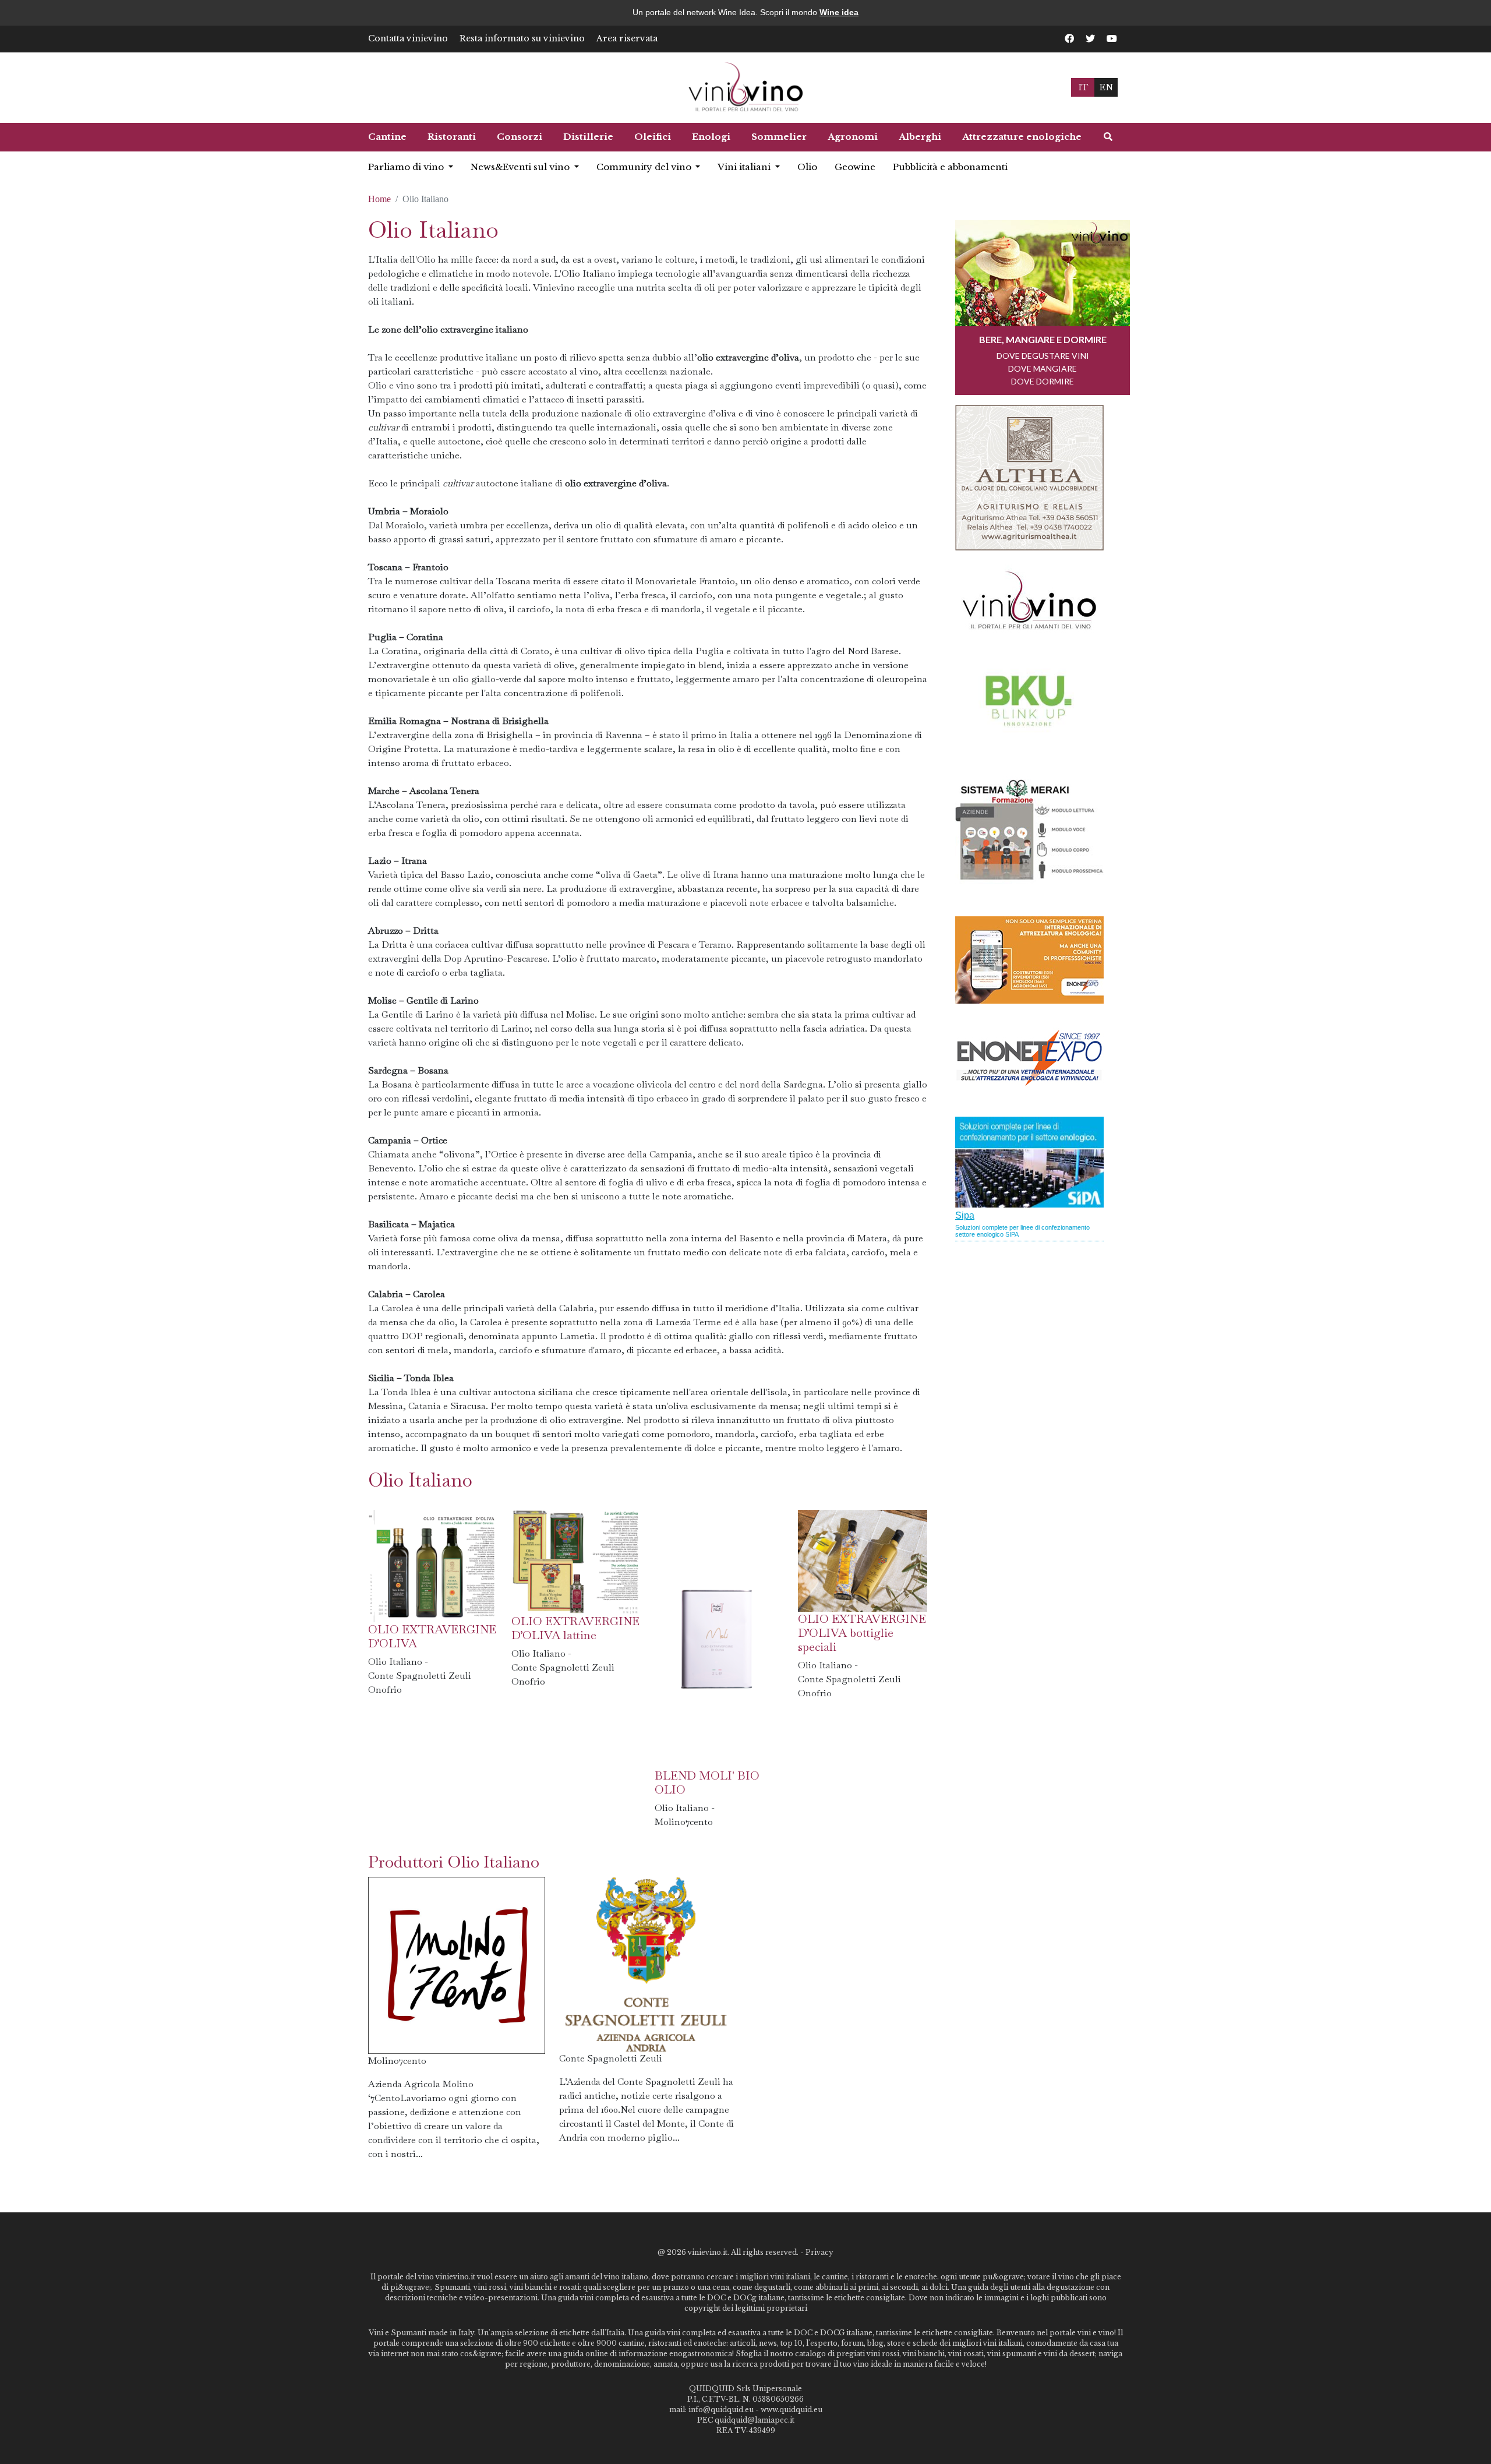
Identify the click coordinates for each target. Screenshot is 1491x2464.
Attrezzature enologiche (1022, 137)
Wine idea (839, 12)
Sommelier (779, 137)
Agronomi (853, 137)
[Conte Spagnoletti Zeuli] (646, 1963)
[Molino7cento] (457, 1964)
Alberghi (920, 137)
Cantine (387, 137)
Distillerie (588, 137)
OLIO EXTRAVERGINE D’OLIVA (432, 1636)
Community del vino (645, 167)
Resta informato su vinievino (522, 38)
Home (379, 199)
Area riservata (627, 38)
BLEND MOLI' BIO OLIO (707, 1782)
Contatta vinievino (408, 38)
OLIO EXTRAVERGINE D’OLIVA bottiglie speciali (862, 1633)
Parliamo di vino (407, 167)
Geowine (855, 167)
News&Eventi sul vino (521, 167)
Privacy (819, 2252)
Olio (807, 167)
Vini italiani (745, 167)
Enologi (711, 137)
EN (1106, 87)
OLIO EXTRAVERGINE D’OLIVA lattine (575, 1628)
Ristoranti (452, 137)
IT (1083, 87)
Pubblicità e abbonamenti (950, 167)
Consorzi (520, 137)
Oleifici (653, 137)
